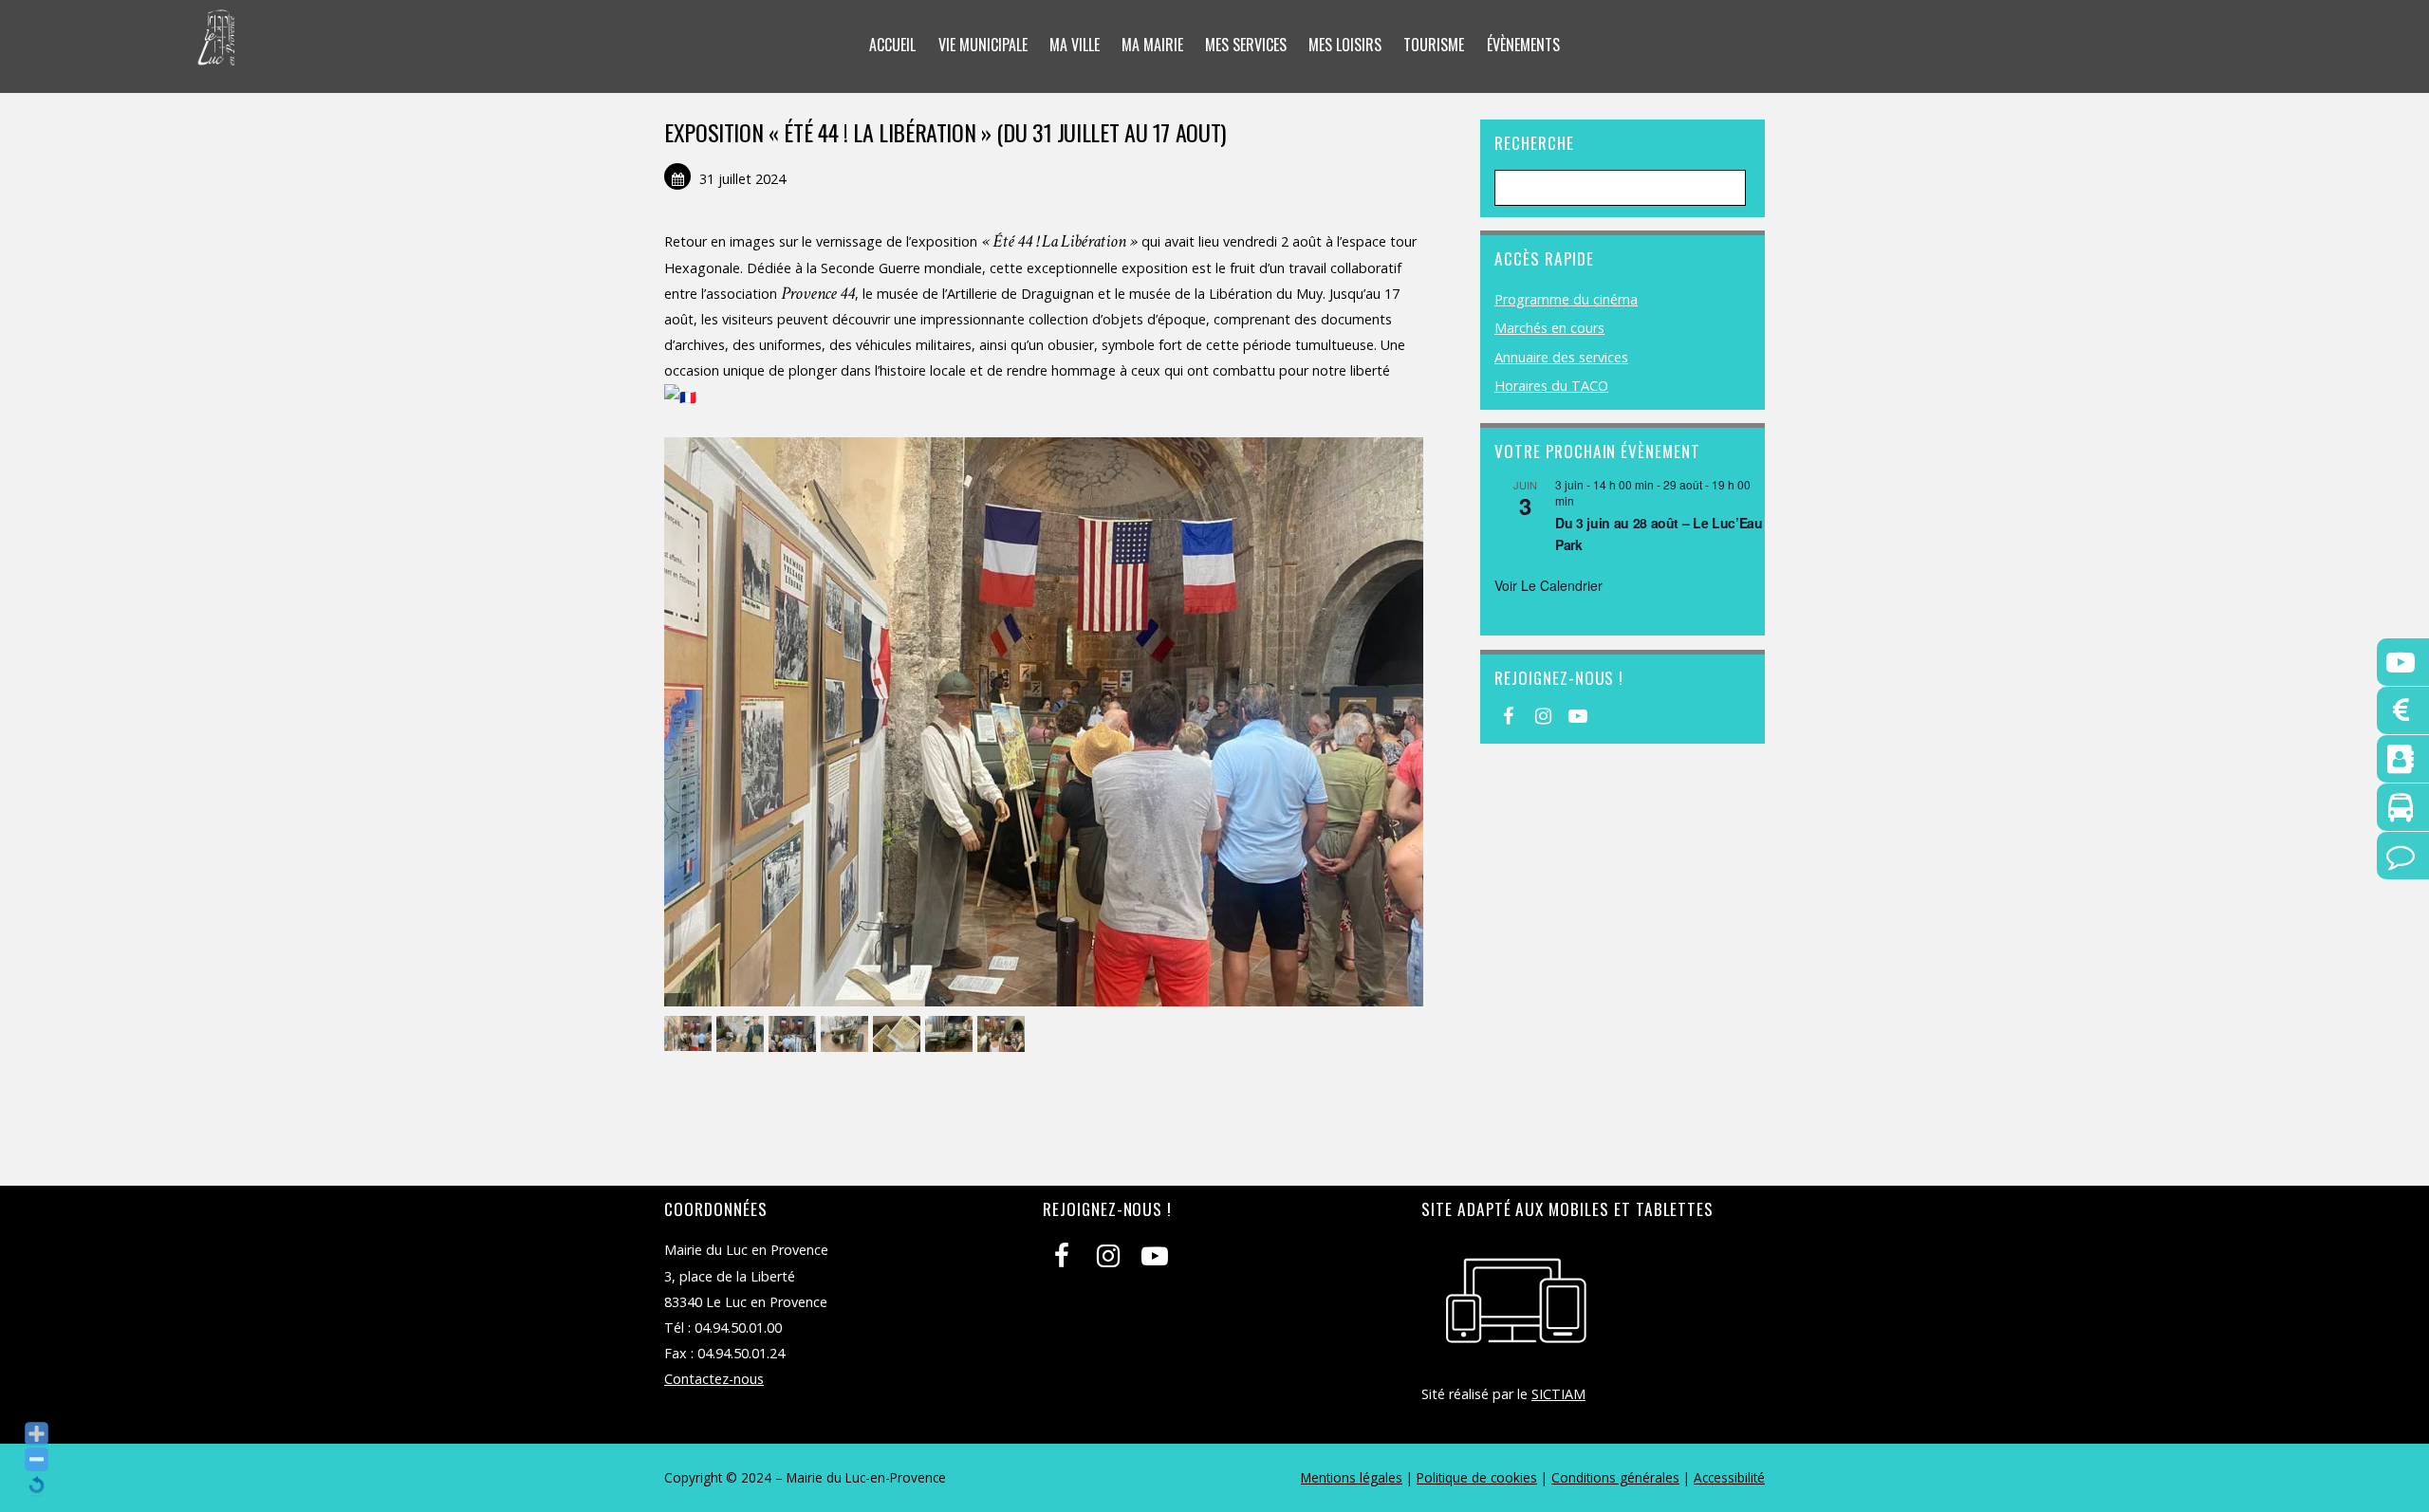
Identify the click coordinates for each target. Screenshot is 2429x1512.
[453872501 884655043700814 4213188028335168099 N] (951, 1034)
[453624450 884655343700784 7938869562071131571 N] (899, 1034)
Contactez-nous (714, 1379)
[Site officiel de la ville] (217, 53)
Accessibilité (1729, 1477)
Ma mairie (1152, 45)
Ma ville (1075, 45)
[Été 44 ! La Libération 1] (1003, 1034)
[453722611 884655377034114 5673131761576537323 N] (690, 1034)
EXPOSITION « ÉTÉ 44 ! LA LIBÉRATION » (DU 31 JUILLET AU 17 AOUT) (945, 132)
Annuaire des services (1561, 357)
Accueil (892, 45)
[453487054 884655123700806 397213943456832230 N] (742, 1034)
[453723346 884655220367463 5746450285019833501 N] (795, 1034)
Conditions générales (1615, 1477)
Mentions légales (1352, 1477)
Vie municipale (983, 45)
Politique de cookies (1477, 1477)
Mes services (1246, 45)
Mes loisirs (1345, 45)
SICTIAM (1558, 1394)
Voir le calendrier (1548, 585)
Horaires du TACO (1551, 386)
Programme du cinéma (1566, 299)
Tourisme (1434, 45)
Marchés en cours (1549, 328)
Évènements (1523, 45)
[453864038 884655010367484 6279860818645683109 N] (847, 1034)
